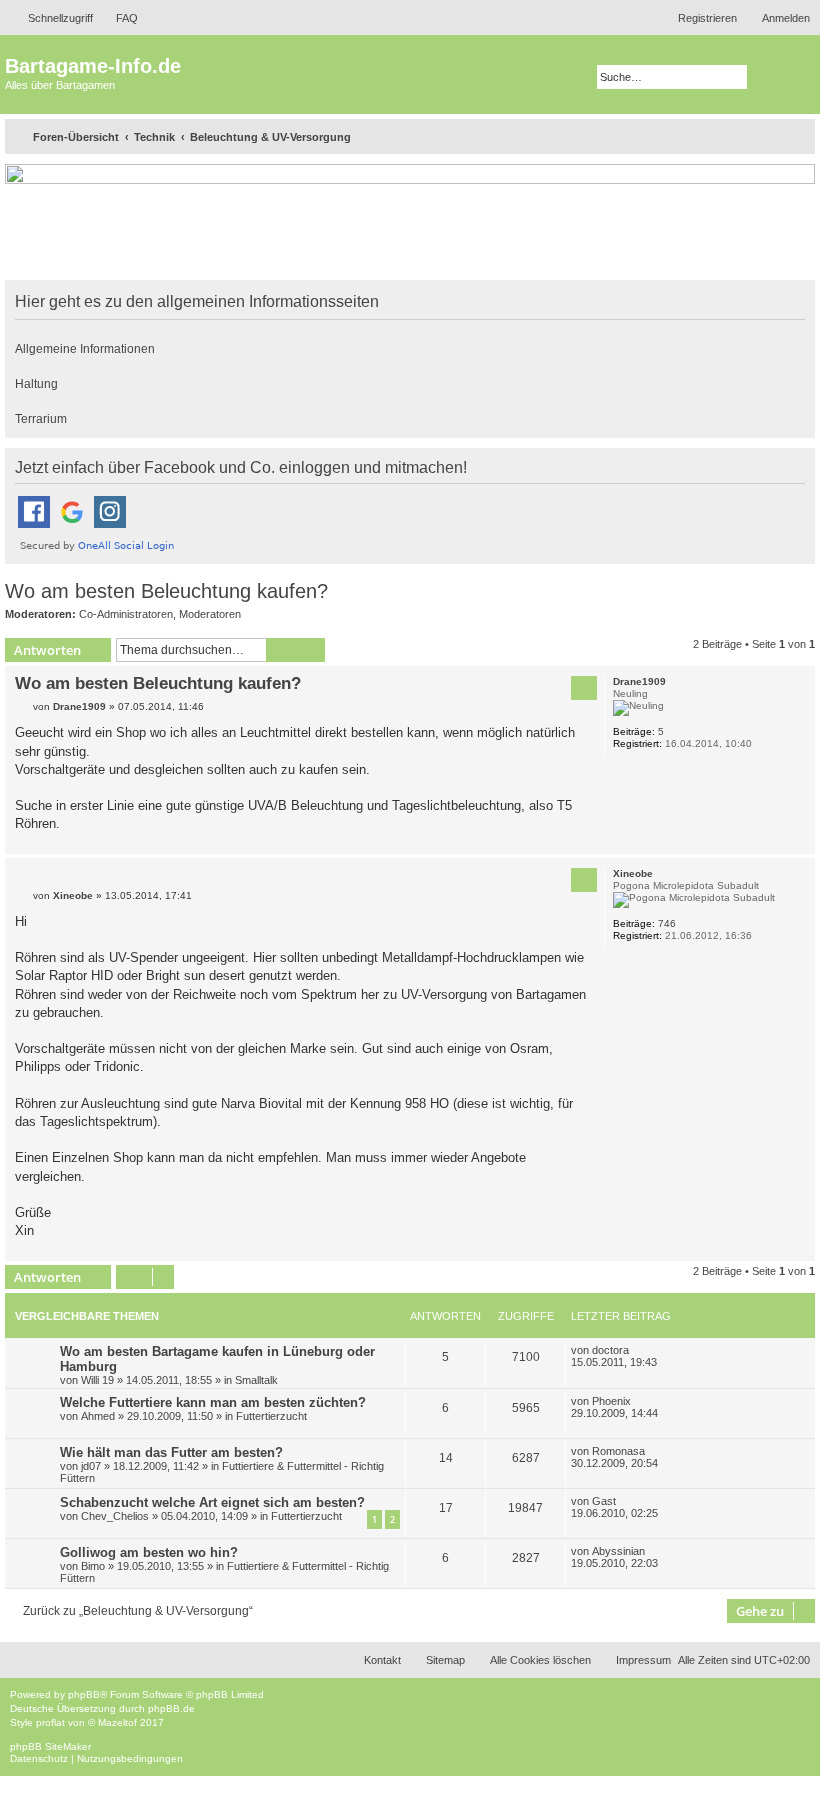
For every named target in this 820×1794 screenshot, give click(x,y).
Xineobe (633, 873)
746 (667, 923)
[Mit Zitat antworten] (584, 688)
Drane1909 (639, 681)
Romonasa (618, 1451)
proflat (50, 1722)
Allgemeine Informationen (85, 349)
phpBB (84, 1694)
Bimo (93, 1566)
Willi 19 (97, 1380)
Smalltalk (256, 1380)
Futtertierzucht (271, 1416)
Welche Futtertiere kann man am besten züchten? (213, 1402)
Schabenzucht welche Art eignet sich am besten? (212, 1502)
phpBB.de (171, 1708)
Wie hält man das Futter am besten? (171, 1452)
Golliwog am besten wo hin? (149, 1552)
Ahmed (98, 1416)
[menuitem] (118, 18)
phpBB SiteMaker (50, 1746)
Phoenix (611, 1401)
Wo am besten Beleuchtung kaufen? (166, 591)
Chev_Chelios (115, 1516)
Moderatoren (210, 614)
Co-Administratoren (126, 614)
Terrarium (41, 419)
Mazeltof (117, 1722)
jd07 (91, 1466)
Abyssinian (618, 1551)
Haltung (36, 384)
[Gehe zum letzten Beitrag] (639, 1350)
